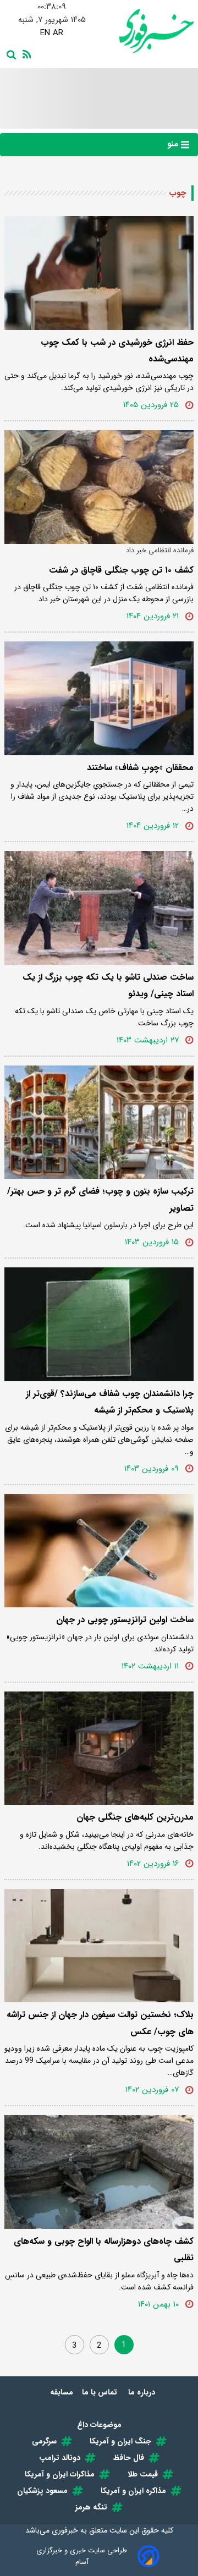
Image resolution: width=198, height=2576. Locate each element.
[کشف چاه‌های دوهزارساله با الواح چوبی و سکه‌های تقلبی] (99, 2172)
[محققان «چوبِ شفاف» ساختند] (99, 698)
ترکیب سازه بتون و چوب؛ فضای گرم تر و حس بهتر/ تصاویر (100, 1199)
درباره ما (143, 2392)
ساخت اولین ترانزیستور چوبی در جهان (125, 1620)
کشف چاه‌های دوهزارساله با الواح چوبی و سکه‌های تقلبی (104, 2250)
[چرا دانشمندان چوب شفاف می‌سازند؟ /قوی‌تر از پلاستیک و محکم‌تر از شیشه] (99, 1324)
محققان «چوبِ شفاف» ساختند (140, 768)
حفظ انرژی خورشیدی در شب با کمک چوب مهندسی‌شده (117, 351)
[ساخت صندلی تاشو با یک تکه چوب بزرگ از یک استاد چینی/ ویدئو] (99, 908)
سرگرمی (44, 2441)
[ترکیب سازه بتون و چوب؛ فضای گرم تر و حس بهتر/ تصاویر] (99, 1122)
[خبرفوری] (146, 31)
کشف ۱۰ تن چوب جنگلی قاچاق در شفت (121, 570)
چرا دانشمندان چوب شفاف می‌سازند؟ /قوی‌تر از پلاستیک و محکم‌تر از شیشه (110, 1402)
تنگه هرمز (91, 2507)
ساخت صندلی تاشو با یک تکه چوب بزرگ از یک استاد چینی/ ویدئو (108, 985)
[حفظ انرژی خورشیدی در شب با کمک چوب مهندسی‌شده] (99, 273)
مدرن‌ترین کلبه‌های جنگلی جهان (135, 1817)
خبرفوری (65, 2530)
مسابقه (62, 2392)
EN (45, 33)
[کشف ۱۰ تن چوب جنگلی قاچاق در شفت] (99, 487)
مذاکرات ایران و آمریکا (60, 2474)
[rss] (25, 53)
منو (174, 144)
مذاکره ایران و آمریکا (133, 2491)
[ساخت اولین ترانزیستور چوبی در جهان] (99, 1551)
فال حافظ (129, 2458)
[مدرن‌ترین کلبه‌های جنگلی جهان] (99, 1748)
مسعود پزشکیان (42, 2491)
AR (58, 33)
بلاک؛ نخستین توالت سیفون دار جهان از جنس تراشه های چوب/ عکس (100, 2023)
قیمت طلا (143, 2474)
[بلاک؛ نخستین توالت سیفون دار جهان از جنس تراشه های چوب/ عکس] (99, 1946)
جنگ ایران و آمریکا (120, 2441)
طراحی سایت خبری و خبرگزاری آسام (82, 2556)
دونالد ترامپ (60, 2458)
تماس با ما (101, 2392)
